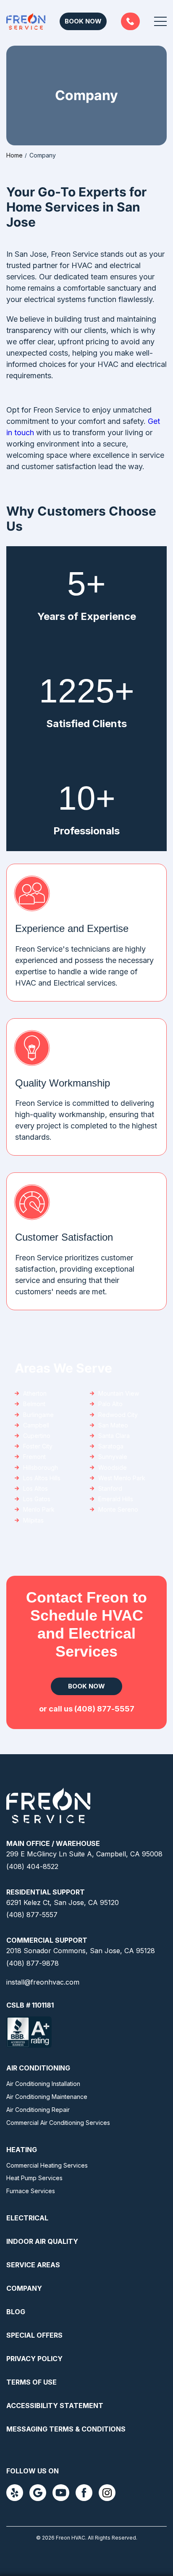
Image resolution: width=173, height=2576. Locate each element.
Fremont (34, 1457)
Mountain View (119, 1393)
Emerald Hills (116, 1499)
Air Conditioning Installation (43, 2084)
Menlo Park (39, 1509)
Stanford (110, 1488)
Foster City (38, 1446)
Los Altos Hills (42, 1478)
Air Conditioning (38, 2068)
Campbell (36, 1425)
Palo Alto (110, 1404)
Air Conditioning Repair (38, 2110)
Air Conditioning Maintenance (47, 2097)
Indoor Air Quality (42, 2241)
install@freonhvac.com (43, 1982)
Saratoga (111, 1446)
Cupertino (37, 1436)
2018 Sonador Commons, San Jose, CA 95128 (81, 1951)
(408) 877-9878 (33, 1963)
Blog (16, 2312)
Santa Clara (114, 1436)
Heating (22, 2150)
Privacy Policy (34, 2359)
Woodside (113, 1467)
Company (24, 2288)
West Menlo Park (122, 1478)
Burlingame (38, 1415)
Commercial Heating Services (47, 2165)
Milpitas (33, 1520)
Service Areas (33, 2265)
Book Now (83, 21)
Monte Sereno (118, 1509)
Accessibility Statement (55, 2406)
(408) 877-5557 (130, 21)
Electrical (27, 2218)
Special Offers (34, 2335)
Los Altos (35, 1488)
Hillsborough (41, 1467)
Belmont (34, 1404)
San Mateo (113, 1425)
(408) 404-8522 (32, 1866)
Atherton (35, 1393)
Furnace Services (31, 2191)
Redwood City (118, 1415)
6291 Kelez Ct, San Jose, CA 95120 (63, 1902)
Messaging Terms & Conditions (66, 2429)
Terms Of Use (31, 2382)
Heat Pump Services (34, 2178)
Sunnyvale (113, 1457)
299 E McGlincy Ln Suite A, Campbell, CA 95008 (84, 1854)
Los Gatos (37, 1499)
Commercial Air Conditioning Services (58, 2123)
